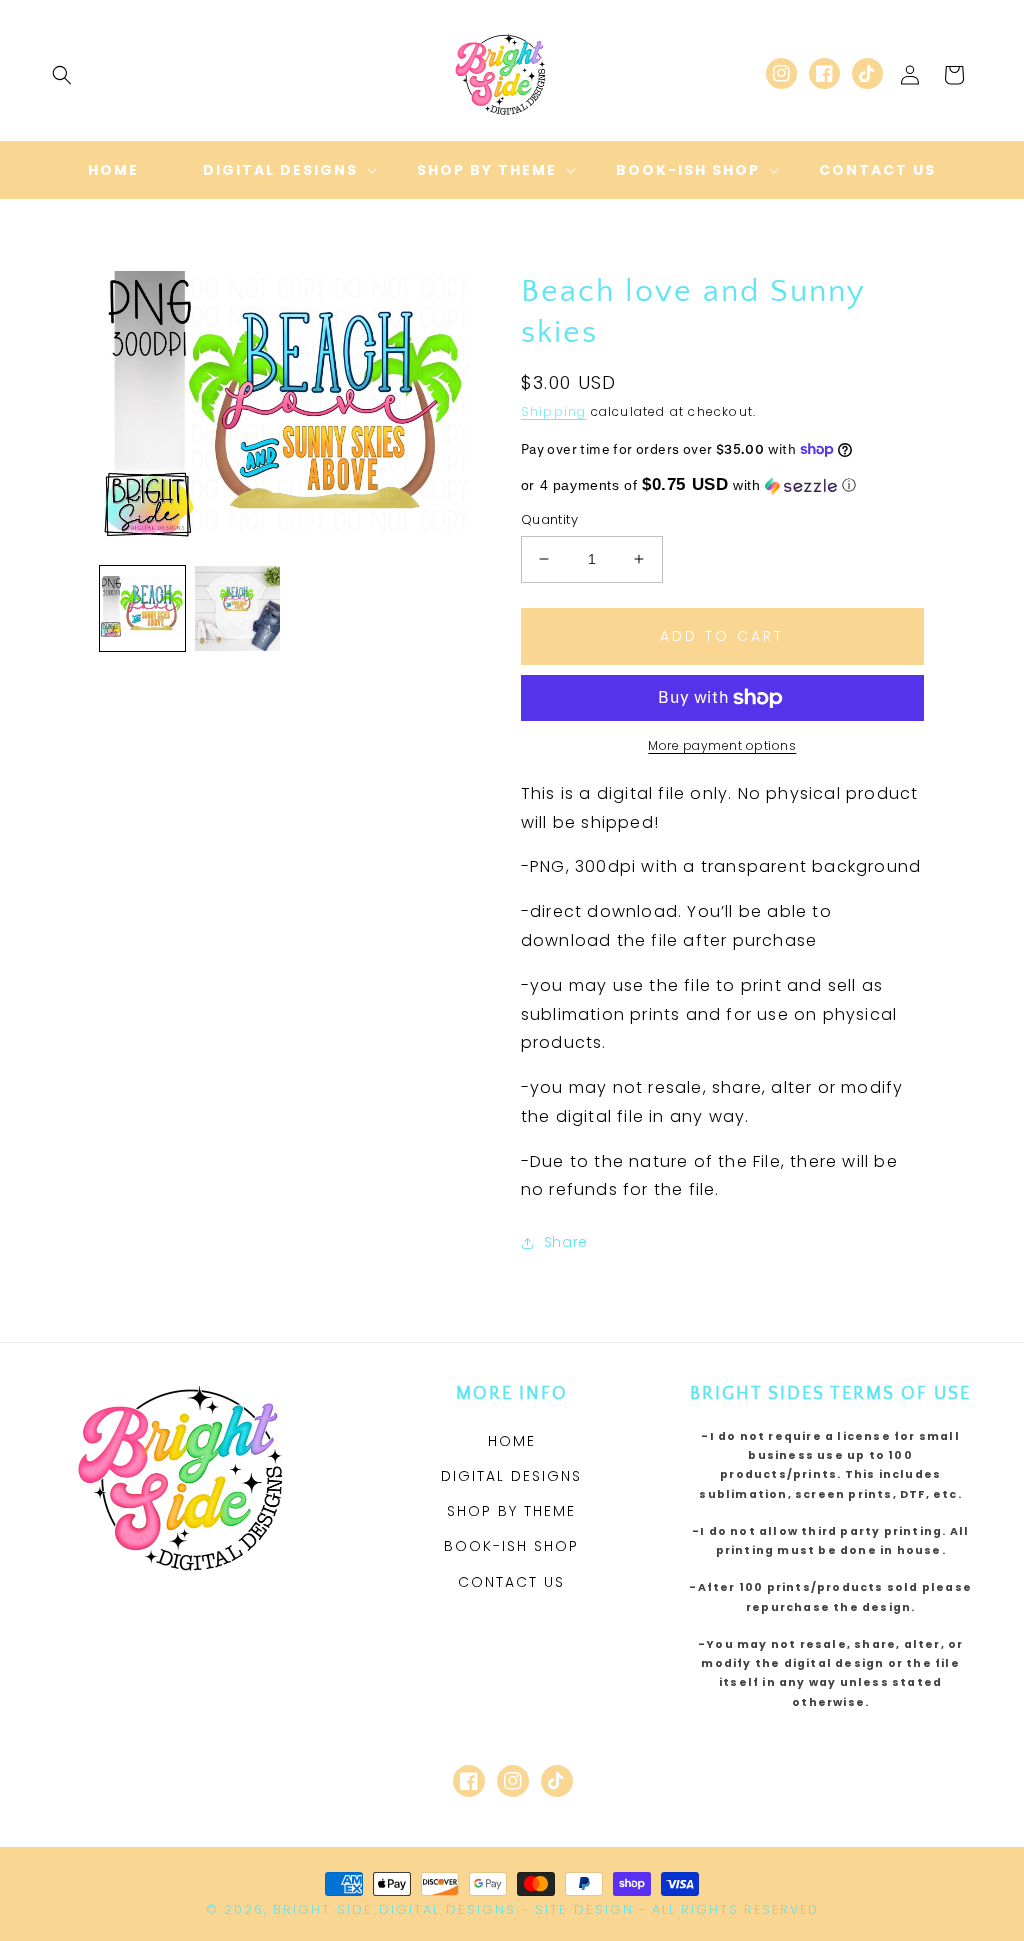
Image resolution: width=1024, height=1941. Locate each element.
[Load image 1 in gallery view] (142, 608)
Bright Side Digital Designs (394, 1909)
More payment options (722, 745)
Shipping (554, 411)
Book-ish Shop (511, 1546)
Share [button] (566, 1242)
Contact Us (511, 1582)
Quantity (549, 519)
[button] (62, 75)
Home (512, 1441)
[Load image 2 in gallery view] (237, 608)
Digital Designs (511, 1476)
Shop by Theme (511, 1511)
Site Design (584, 1909)
